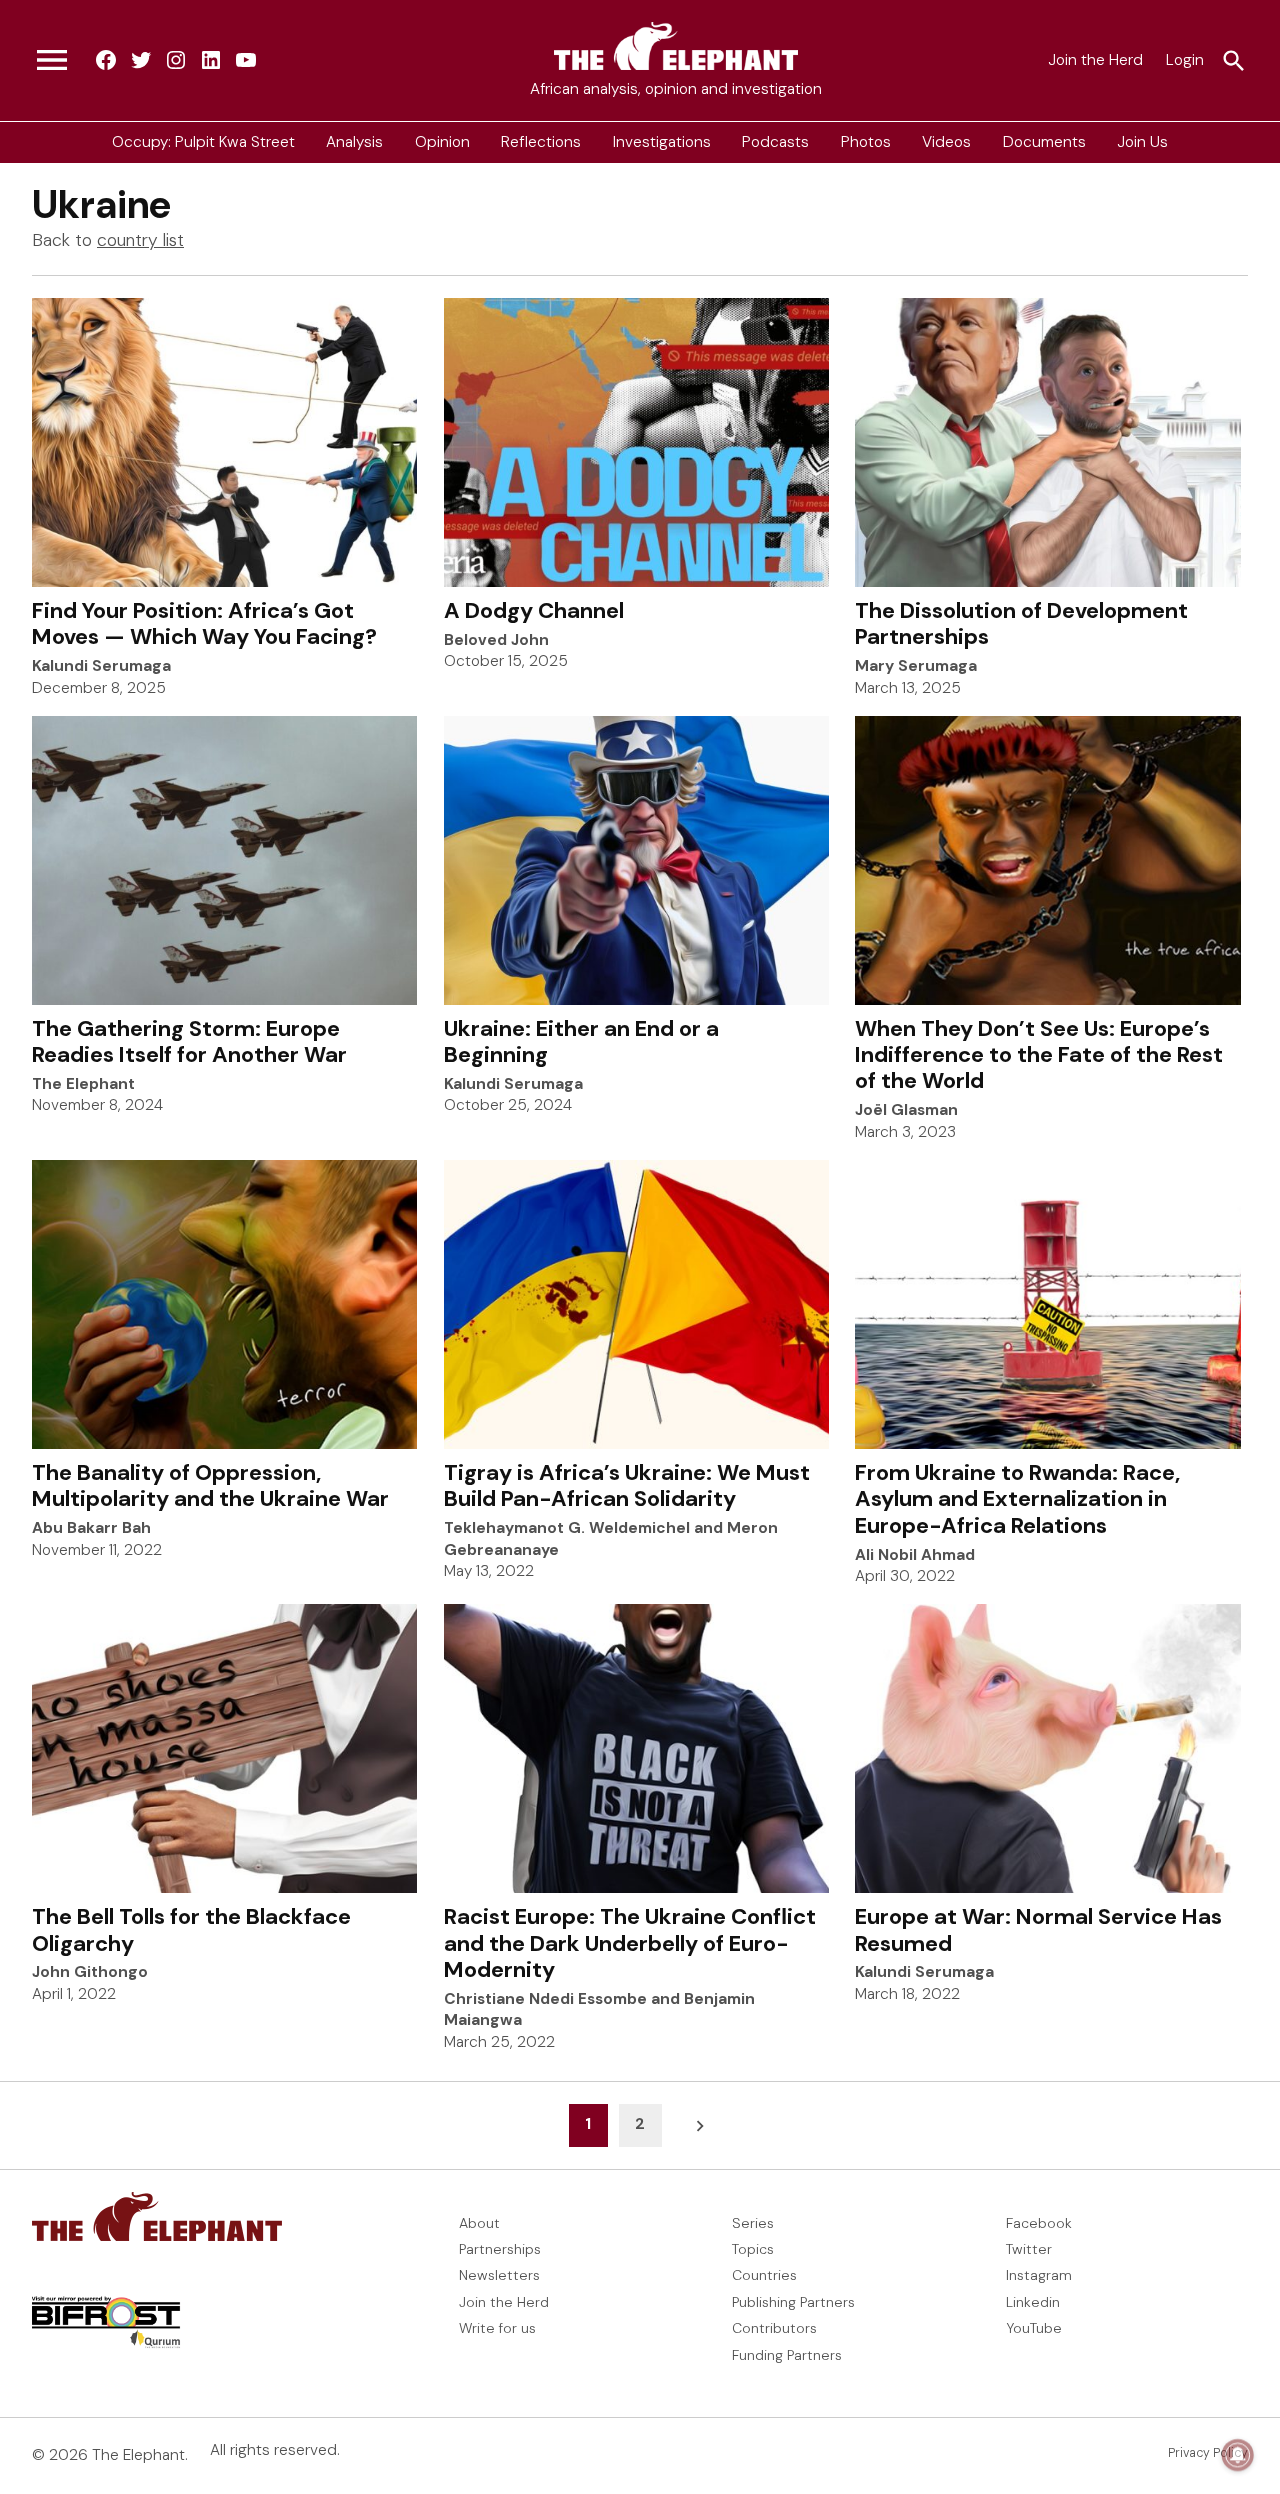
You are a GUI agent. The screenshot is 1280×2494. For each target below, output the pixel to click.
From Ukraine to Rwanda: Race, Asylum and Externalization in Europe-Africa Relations (1017, 1499)
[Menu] (52, 61)
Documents (1044, 142)
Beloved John (496, 640)
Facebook (1039, 2223)
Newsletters (499, 2275)
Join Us (1142, 142)
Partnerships (500, 2249)
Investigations (662, 142)
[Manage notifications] (1238, 2455)
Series (753, 2223)
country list (140, 240)
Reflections (541, 142)
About (479, 2223)
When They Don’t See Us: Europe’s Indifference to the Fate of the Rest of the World (1039, 1055)
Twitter (1029, 2249)
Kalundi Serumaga (101, 666)
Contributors (774, 2328)
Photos (866, 142)
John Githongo (90, 1972)
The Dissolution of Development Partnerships (1021, 623)
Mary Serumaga (916, 666)
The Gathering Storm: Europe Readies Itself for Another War (189, 1041)
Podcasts (775, 142)
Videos (946, 142)
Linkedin (1033, 2302)
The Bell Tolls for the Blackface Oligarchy (191, 1929)
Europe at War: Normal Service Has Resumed (1038, 1929)
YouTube (1034, 2328)
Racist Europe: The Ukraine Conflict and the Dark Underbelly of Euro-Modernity (630, 1943)
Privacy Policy (1208, 2453)
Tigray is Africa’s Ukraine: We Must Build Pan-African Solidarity (627, 1485)
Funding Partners (787, 2355)
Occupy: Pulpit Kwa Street (203, 142)
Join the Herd (1095, 60)
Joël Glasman (906, 1110)
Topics (753, 2249)
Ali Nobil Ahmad (915, 1555)
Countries (764, 2275)
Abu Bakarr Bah (91, 1528)
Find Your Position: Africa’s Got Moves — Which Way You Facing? (204, 623)
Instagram (1039, 2275)
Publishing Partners (793, 2302)
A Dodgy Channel (534, 610)
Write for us (497, 2328)
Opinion (442, 142)
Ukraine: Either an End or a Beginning (581, 1041)
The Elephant (83, 1084)
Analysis (354, 142)
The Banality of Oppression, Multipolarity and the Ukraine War (210, 1485)
